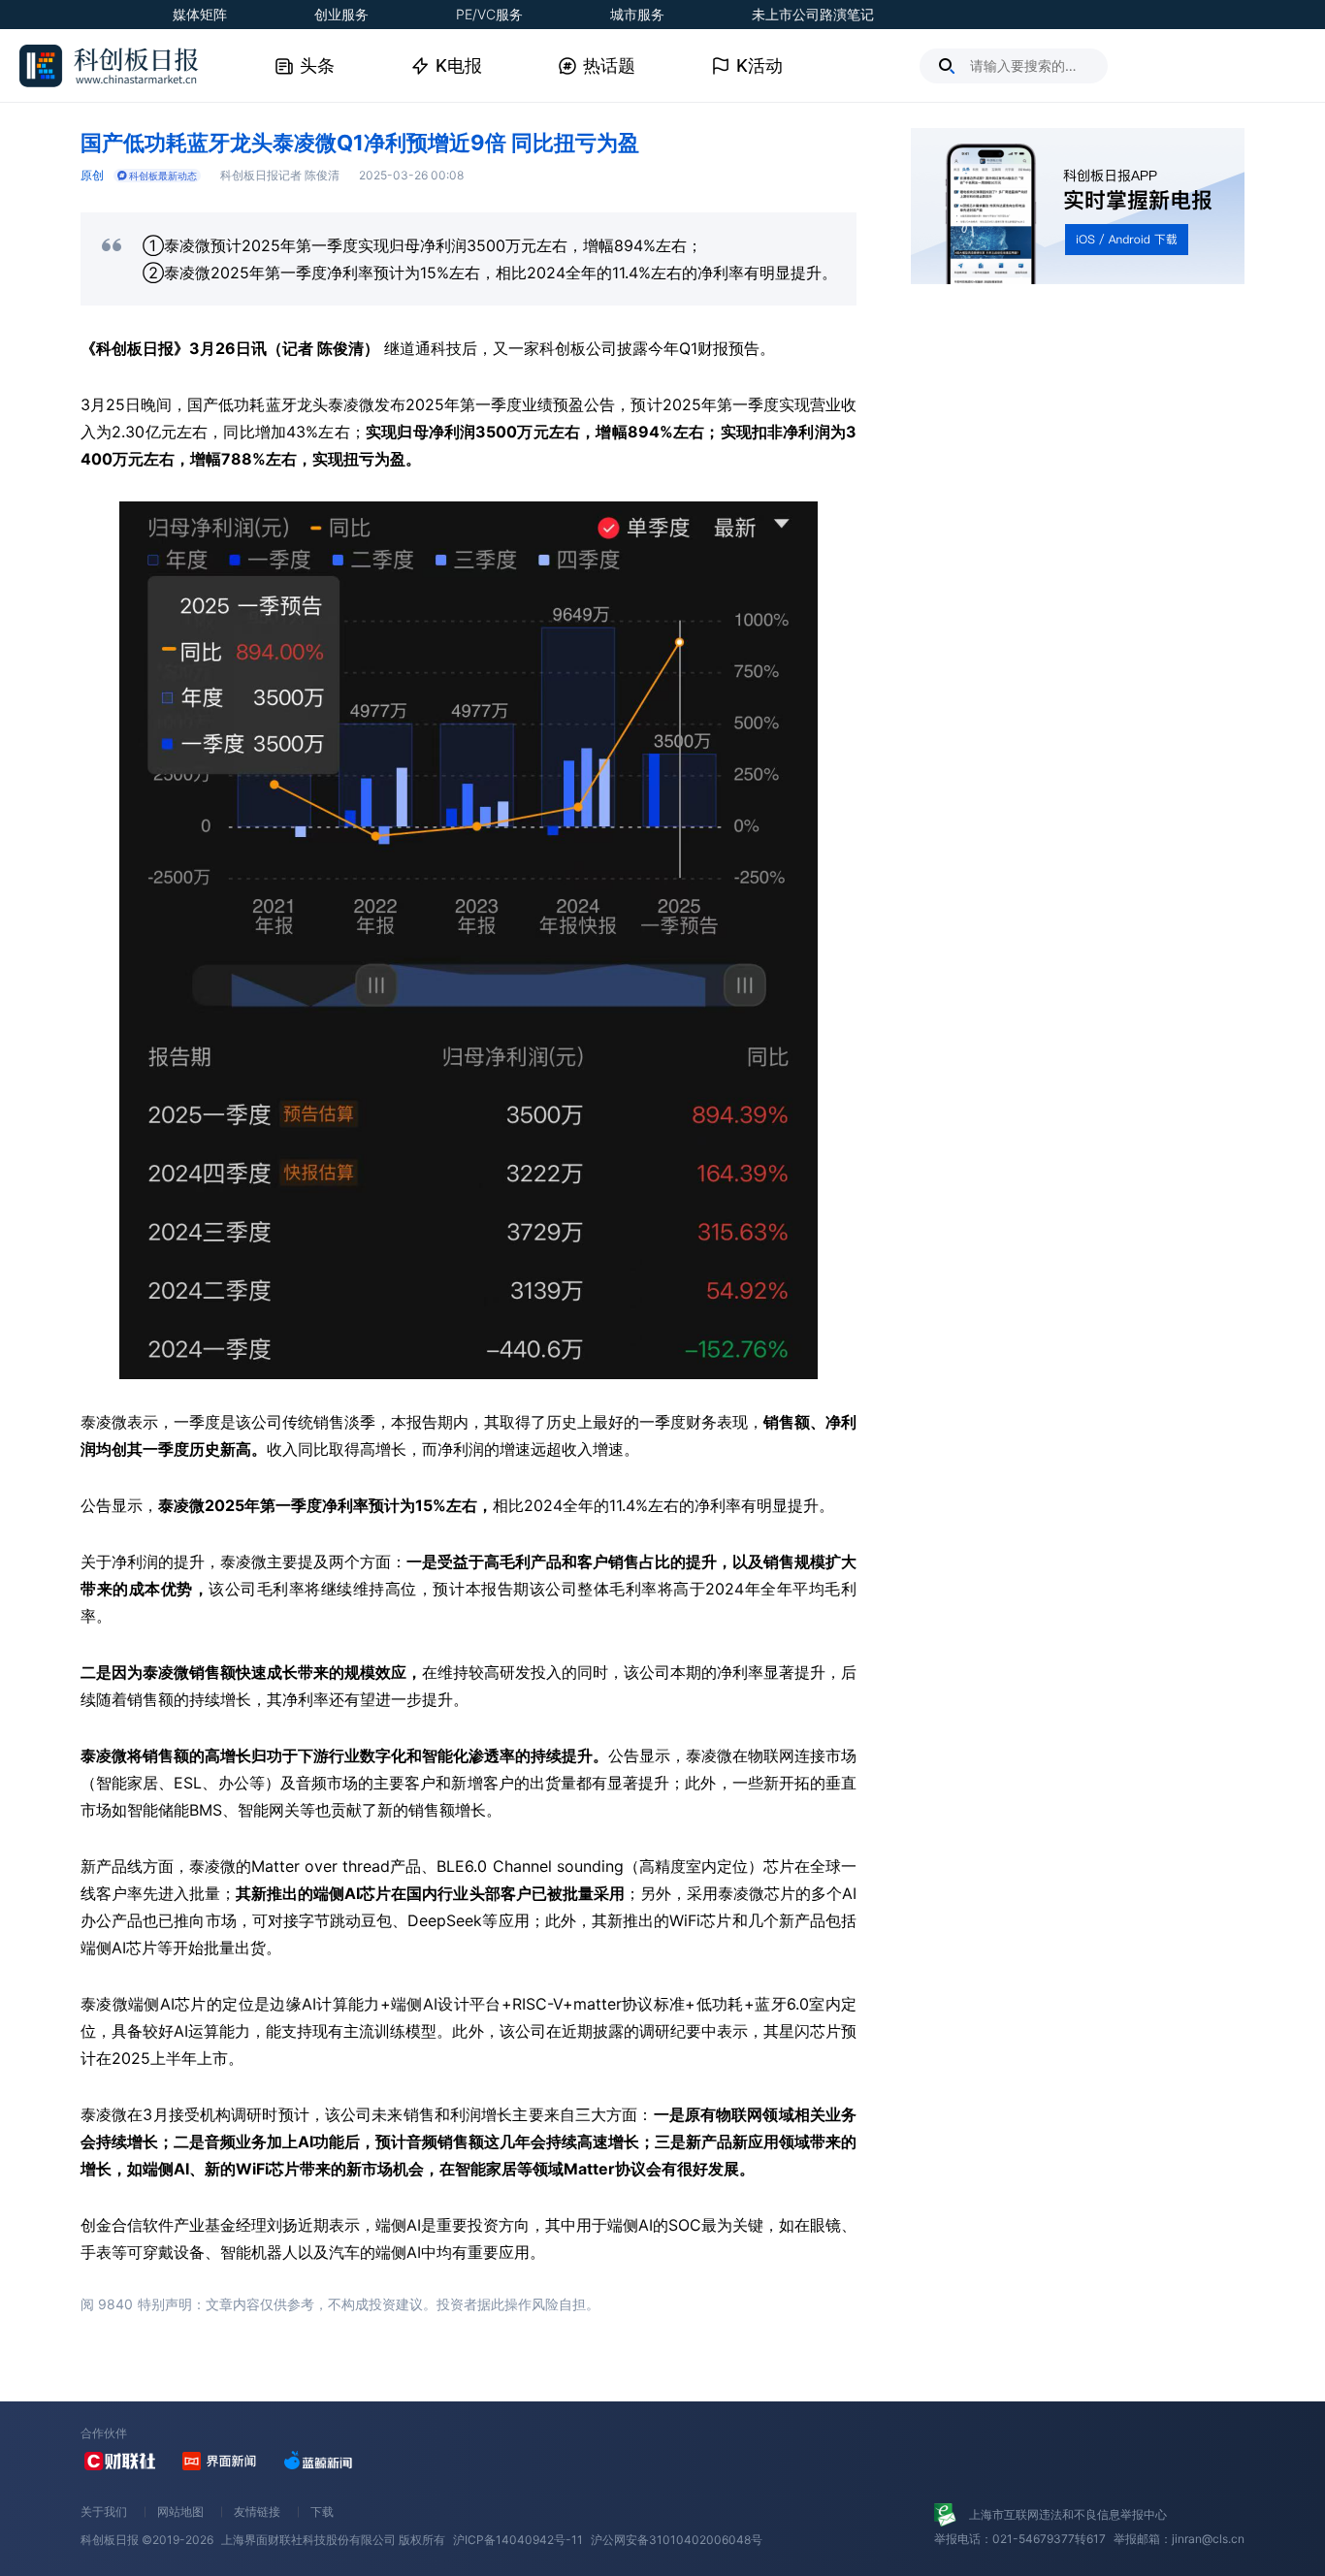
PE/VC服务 (489, 14)
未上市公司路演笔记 (813, 14)
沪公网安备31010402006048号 (677, 2540)
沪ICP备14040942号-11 (518, 2540)
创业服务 (341, 14)
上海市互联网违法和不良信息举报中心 (1068, 2514)
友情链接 (257, 2512)
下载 (322, 2512)
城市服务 (637, 14)
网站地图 (180, 2512)
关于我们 (104, 2512)
